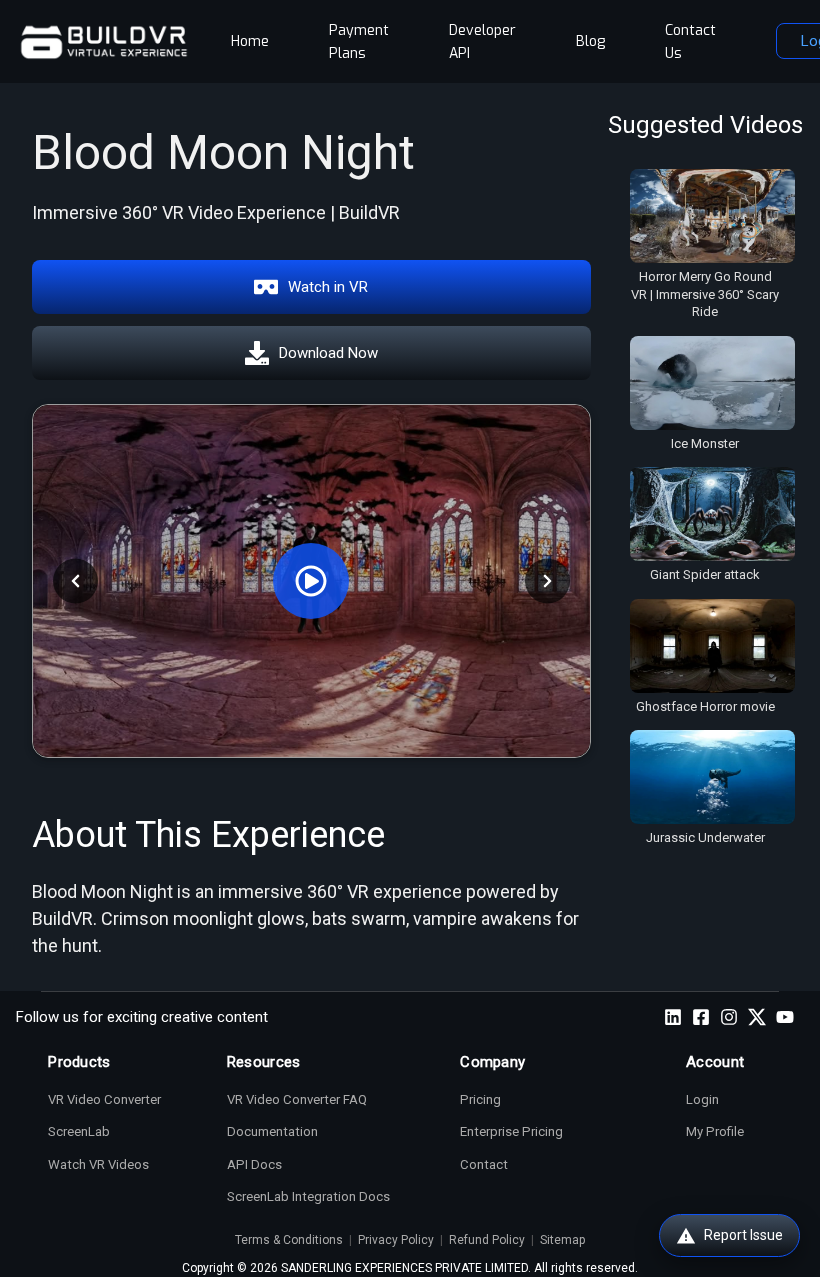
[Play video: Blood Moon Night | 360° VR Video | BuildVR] (311, 581)
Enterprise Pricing (511, 1131)
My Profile (715, 1131)
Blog (590, 41)
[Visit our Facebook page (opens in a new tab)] (701, 1017)
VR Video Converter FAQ (297, 1099)
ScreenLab (79, 1131)
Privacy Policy (396, 1240)
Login (702, 1099)
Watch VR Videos (98, 1164)
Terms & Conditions (289, 1240)
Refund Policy (487, 1240)
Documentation (272, 1131)
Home (250, 41)
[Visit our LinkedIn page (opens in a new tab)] (673, 1017)
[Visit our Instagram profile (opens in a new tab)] (729, 1017)
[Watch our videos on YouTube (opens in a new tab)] (785, 1017)
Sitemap (562, 1240)
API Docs (254, 1164)
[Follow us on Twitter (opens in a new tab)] (757, 1017)
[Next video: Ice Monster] (547, 580)
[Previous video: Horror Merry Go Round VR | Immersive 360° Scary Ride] (75, 580)
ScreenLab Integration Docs (308, 1196)
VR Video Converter (104, 1099)
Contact (484, 1164)
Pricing (480, 1099)
